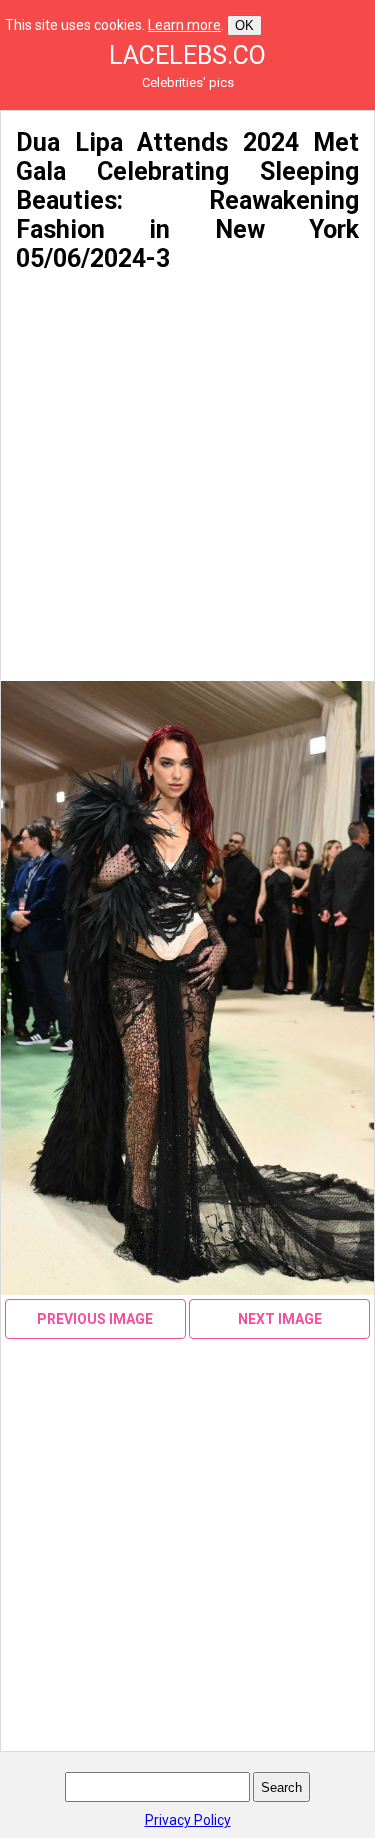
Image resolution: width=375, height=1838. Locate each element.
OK (244, 25)
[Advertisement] (187, 477)
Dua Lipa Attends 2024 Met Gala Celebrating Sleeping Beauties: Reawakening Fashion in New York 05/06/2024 (187, 200)
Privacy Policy (188, 1820)
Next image (280, 1319)
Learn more (184, 25)
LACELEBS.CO (187, 55)
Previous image (95, 1319)
